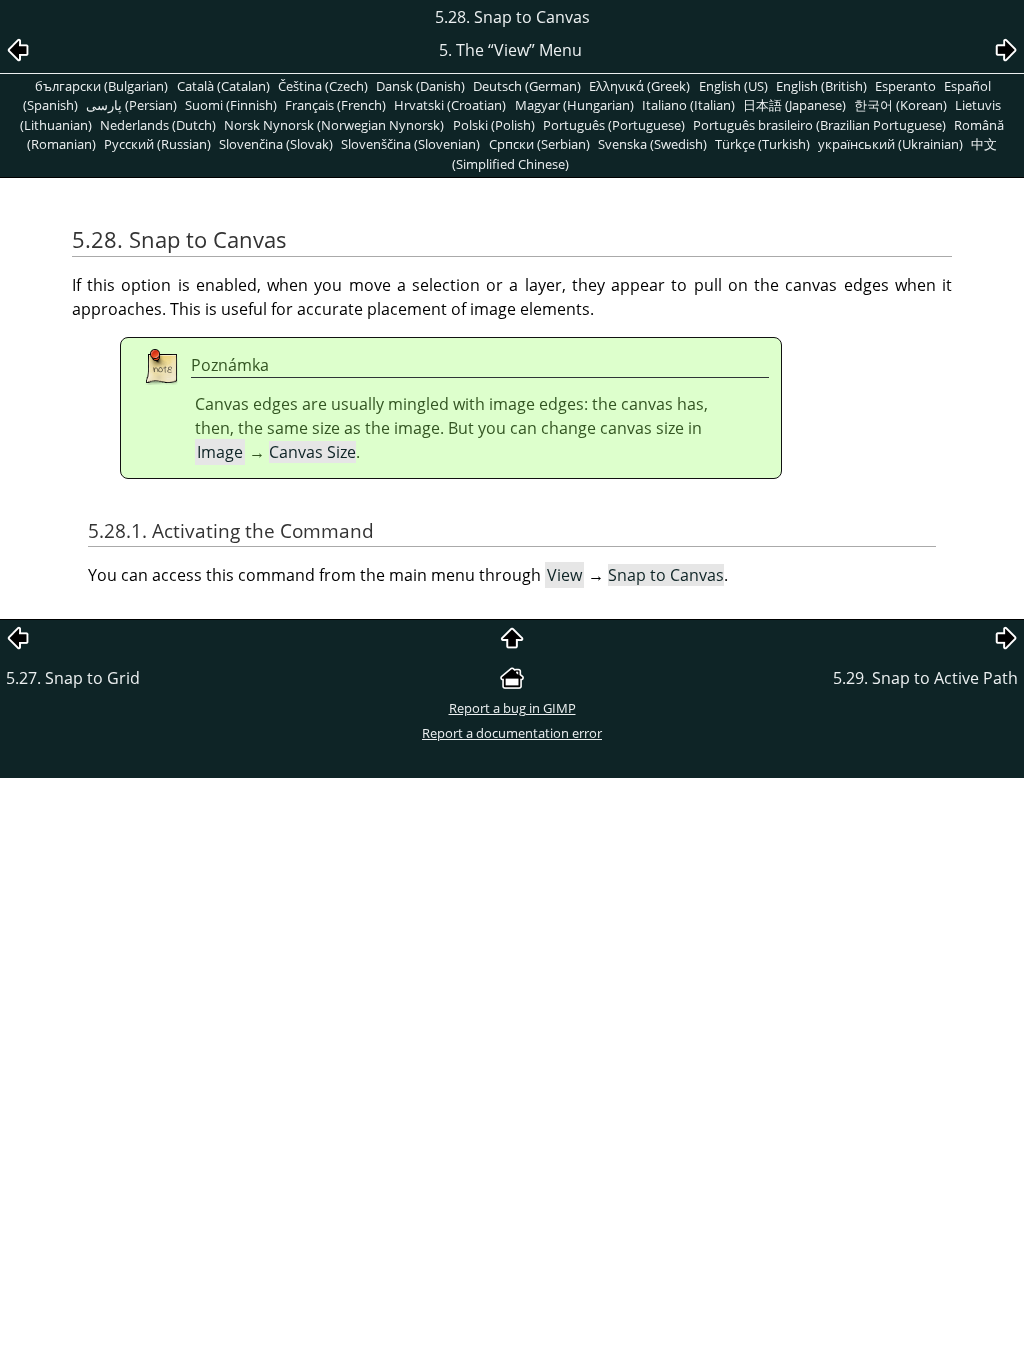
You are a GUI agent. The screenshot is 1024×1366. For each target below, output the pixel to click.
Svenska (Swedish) (652, 144)
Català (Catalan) (223, 86)
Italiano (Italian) (688, 105)
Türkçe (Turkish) (762, 144)
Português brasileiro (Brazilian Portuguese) (819, 125)
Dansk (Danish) (420, 86)
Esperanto (905, 86)
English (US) (733, 86)
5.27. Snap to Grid (73, 678)
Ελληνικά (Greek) (639, 86)
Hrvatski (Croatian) (450, 105)
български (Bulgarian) (101, 86)
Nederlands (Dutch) (158, 125)
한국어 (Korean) (900, 105)
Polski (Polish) (494, 125)
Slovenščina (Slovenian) (410, 144)
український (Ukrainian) (890, 144)
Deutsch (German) (527, 86)
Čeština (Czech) (323, 86)
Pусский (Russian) (157, 144)
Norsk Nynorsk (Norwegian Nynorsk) (334, 125)
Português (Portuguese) (614, 125)
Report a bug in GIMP (512, 708)
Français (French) (335, 105)
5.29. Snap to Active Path (925, 678)
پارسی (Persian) (131, 105)
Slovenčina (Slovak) (276, 144)
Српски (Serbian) (539, 144)
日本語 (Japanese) (794, 105)
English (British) (821, 86)
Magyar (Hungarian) (574, 105)
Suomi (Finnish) (231, 105)
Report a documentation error (512, 733)
